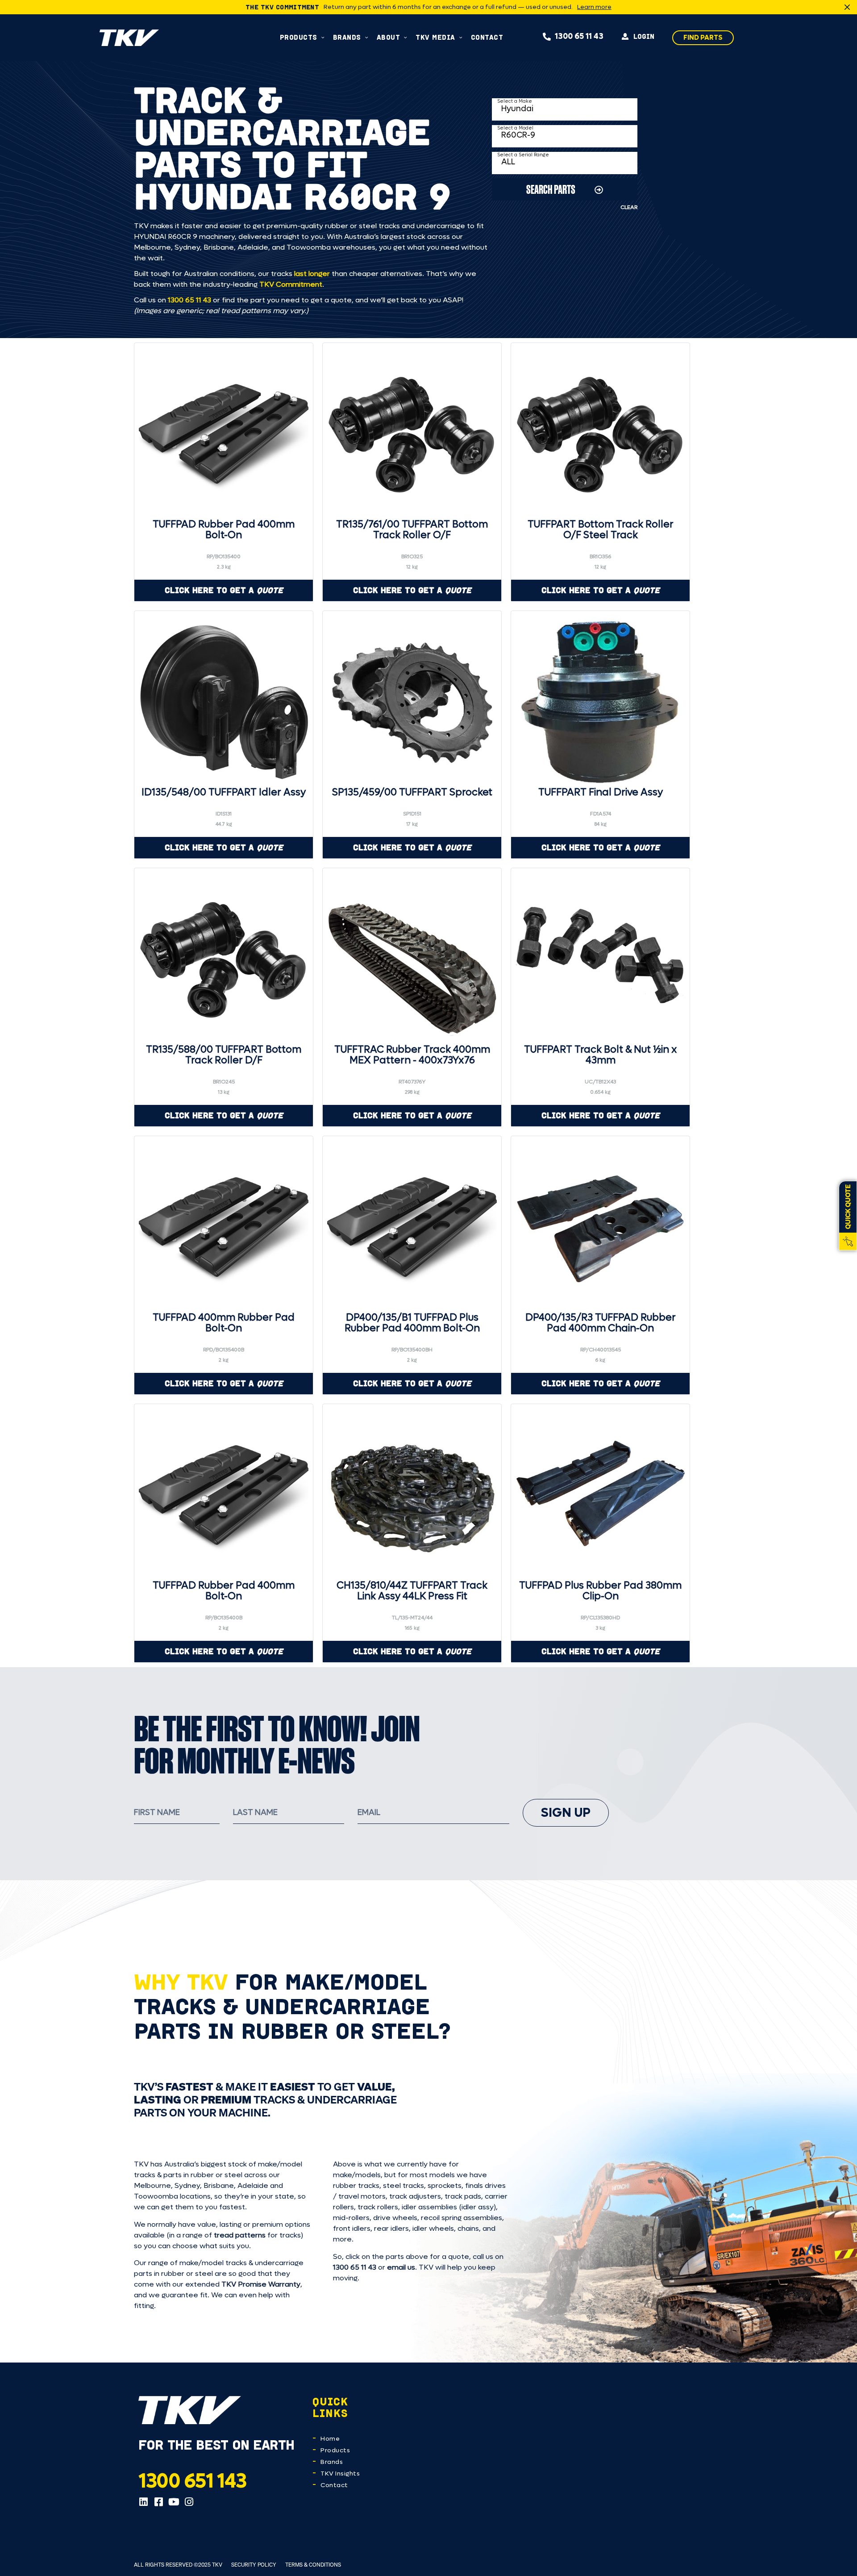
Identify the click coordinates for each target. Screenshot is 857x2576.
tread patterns (240, 2235)
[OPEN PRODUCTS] (323, 37)
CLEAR (629, 207)
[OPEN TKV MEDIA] (461, 37)
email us (401, 2267)
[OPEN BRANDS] (367, 37)
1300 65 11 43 (189, 300)
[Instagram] (189, 2502)
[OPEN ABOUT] (406, 37)
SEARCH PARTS (551, 189)
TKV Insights (340, 2474)
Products (335, 2450)
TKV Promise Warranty (261, 2284)
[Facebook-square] (158, 2502)
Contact (334, 2485)
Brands (332, 2462)
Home (330, 2439)
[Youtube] (174, 2502)
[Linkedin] (143, 2502)
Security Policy (254, 2565)
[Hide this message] (847, 7)
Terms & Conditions (313, 2565)
